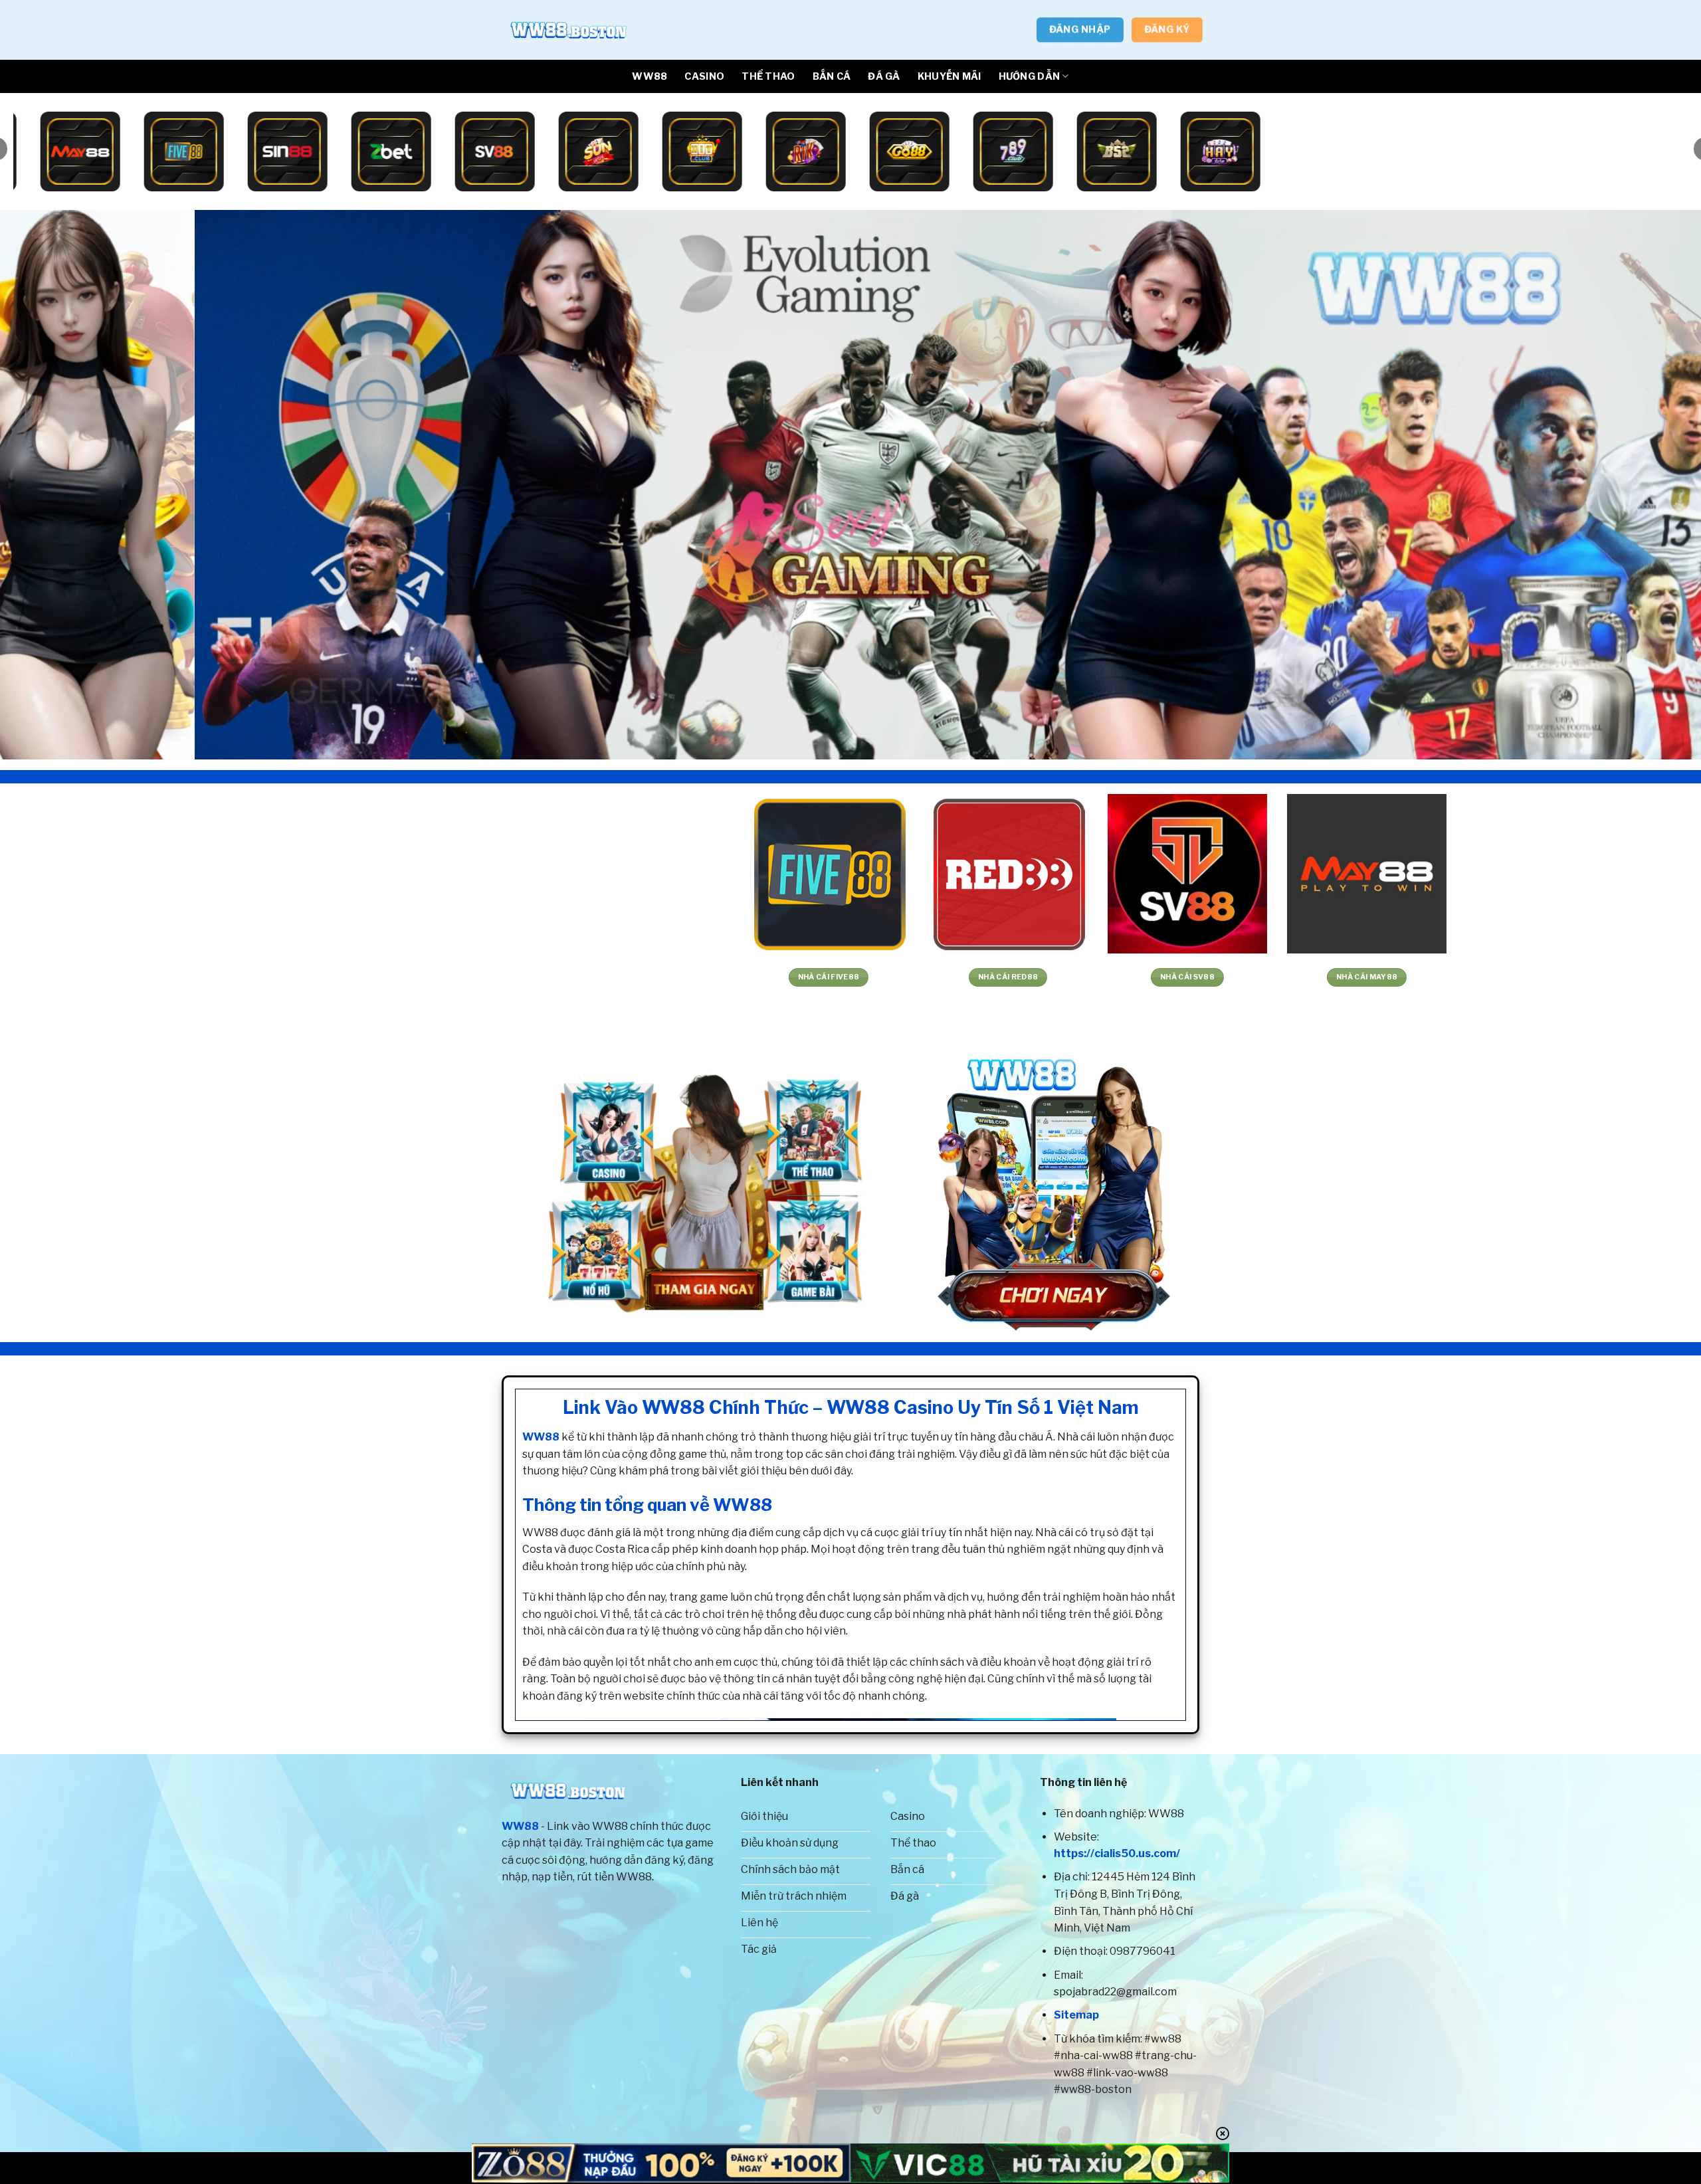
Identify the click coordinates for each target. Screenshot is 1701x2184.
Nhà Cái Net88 (962, 977)
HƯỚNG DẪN (1030, 76)
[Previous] (50, 485)
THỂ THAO (768, 76)
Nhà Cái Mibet (424, 977)
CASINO (704, 76)
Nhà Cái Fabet (1142, 977)
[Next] (1651, 485)
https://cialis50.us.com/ (1117, 1853)
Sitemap (1076, 2015)
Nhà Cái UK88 (65, 977)
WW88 (650, 76)
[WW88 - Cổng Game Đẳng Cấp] (568, 30)
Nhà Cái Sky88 (245, 977)
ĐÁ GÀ (884, 76)
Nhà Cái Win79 (1501, 977)
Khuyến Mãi (950, 76)
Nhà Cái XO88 (783, 977)
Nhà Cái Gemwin (1321, 977)
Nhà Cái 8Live (603, 977)
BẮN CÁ (832, 76)
